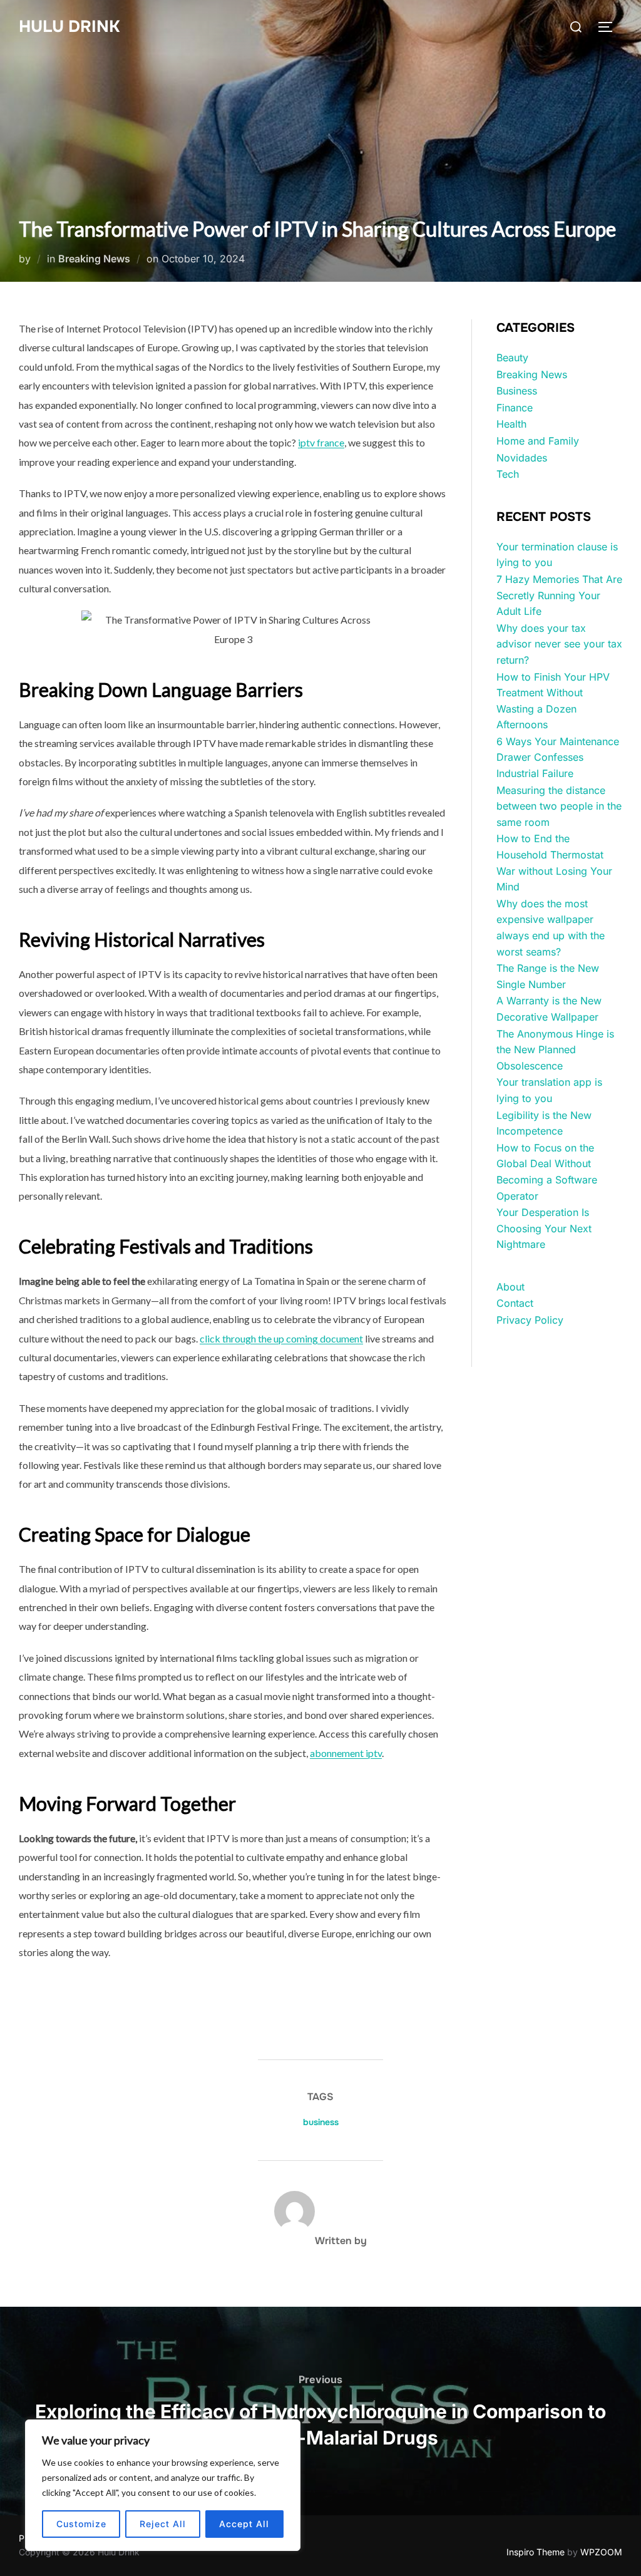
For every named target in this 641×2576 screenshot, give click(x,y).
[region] (163, 2485)
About (510, 1287)
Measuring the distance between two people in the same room (559, 806)
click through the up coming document (281, 1338)
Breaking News (94, 259)
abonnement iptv (346, 1753)
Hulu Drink (69, 27)
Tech (508, 474)
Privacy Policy (530, 1320)
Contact (515, 1303)
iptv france (321, 442)
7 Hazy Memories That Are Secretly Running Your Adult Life (559, 595)
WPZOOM (601, 2552)
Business (517, 391)
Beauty (512, 358)
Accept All (244, 2524)
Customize (81, 2524)
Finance (515, 408)
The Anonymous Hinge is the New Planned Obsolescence (555, 1050)
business (321, 2122)
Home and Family (538, 441)
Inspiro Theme (536, 2552)
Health (511, 424)
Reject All (163, 2524)
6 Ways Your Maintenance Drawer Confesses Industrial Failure (558, 757)
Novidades (522, 458)
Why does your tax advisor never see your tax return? (559, 644)
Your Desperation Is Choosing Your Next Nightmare (544, 1228)
